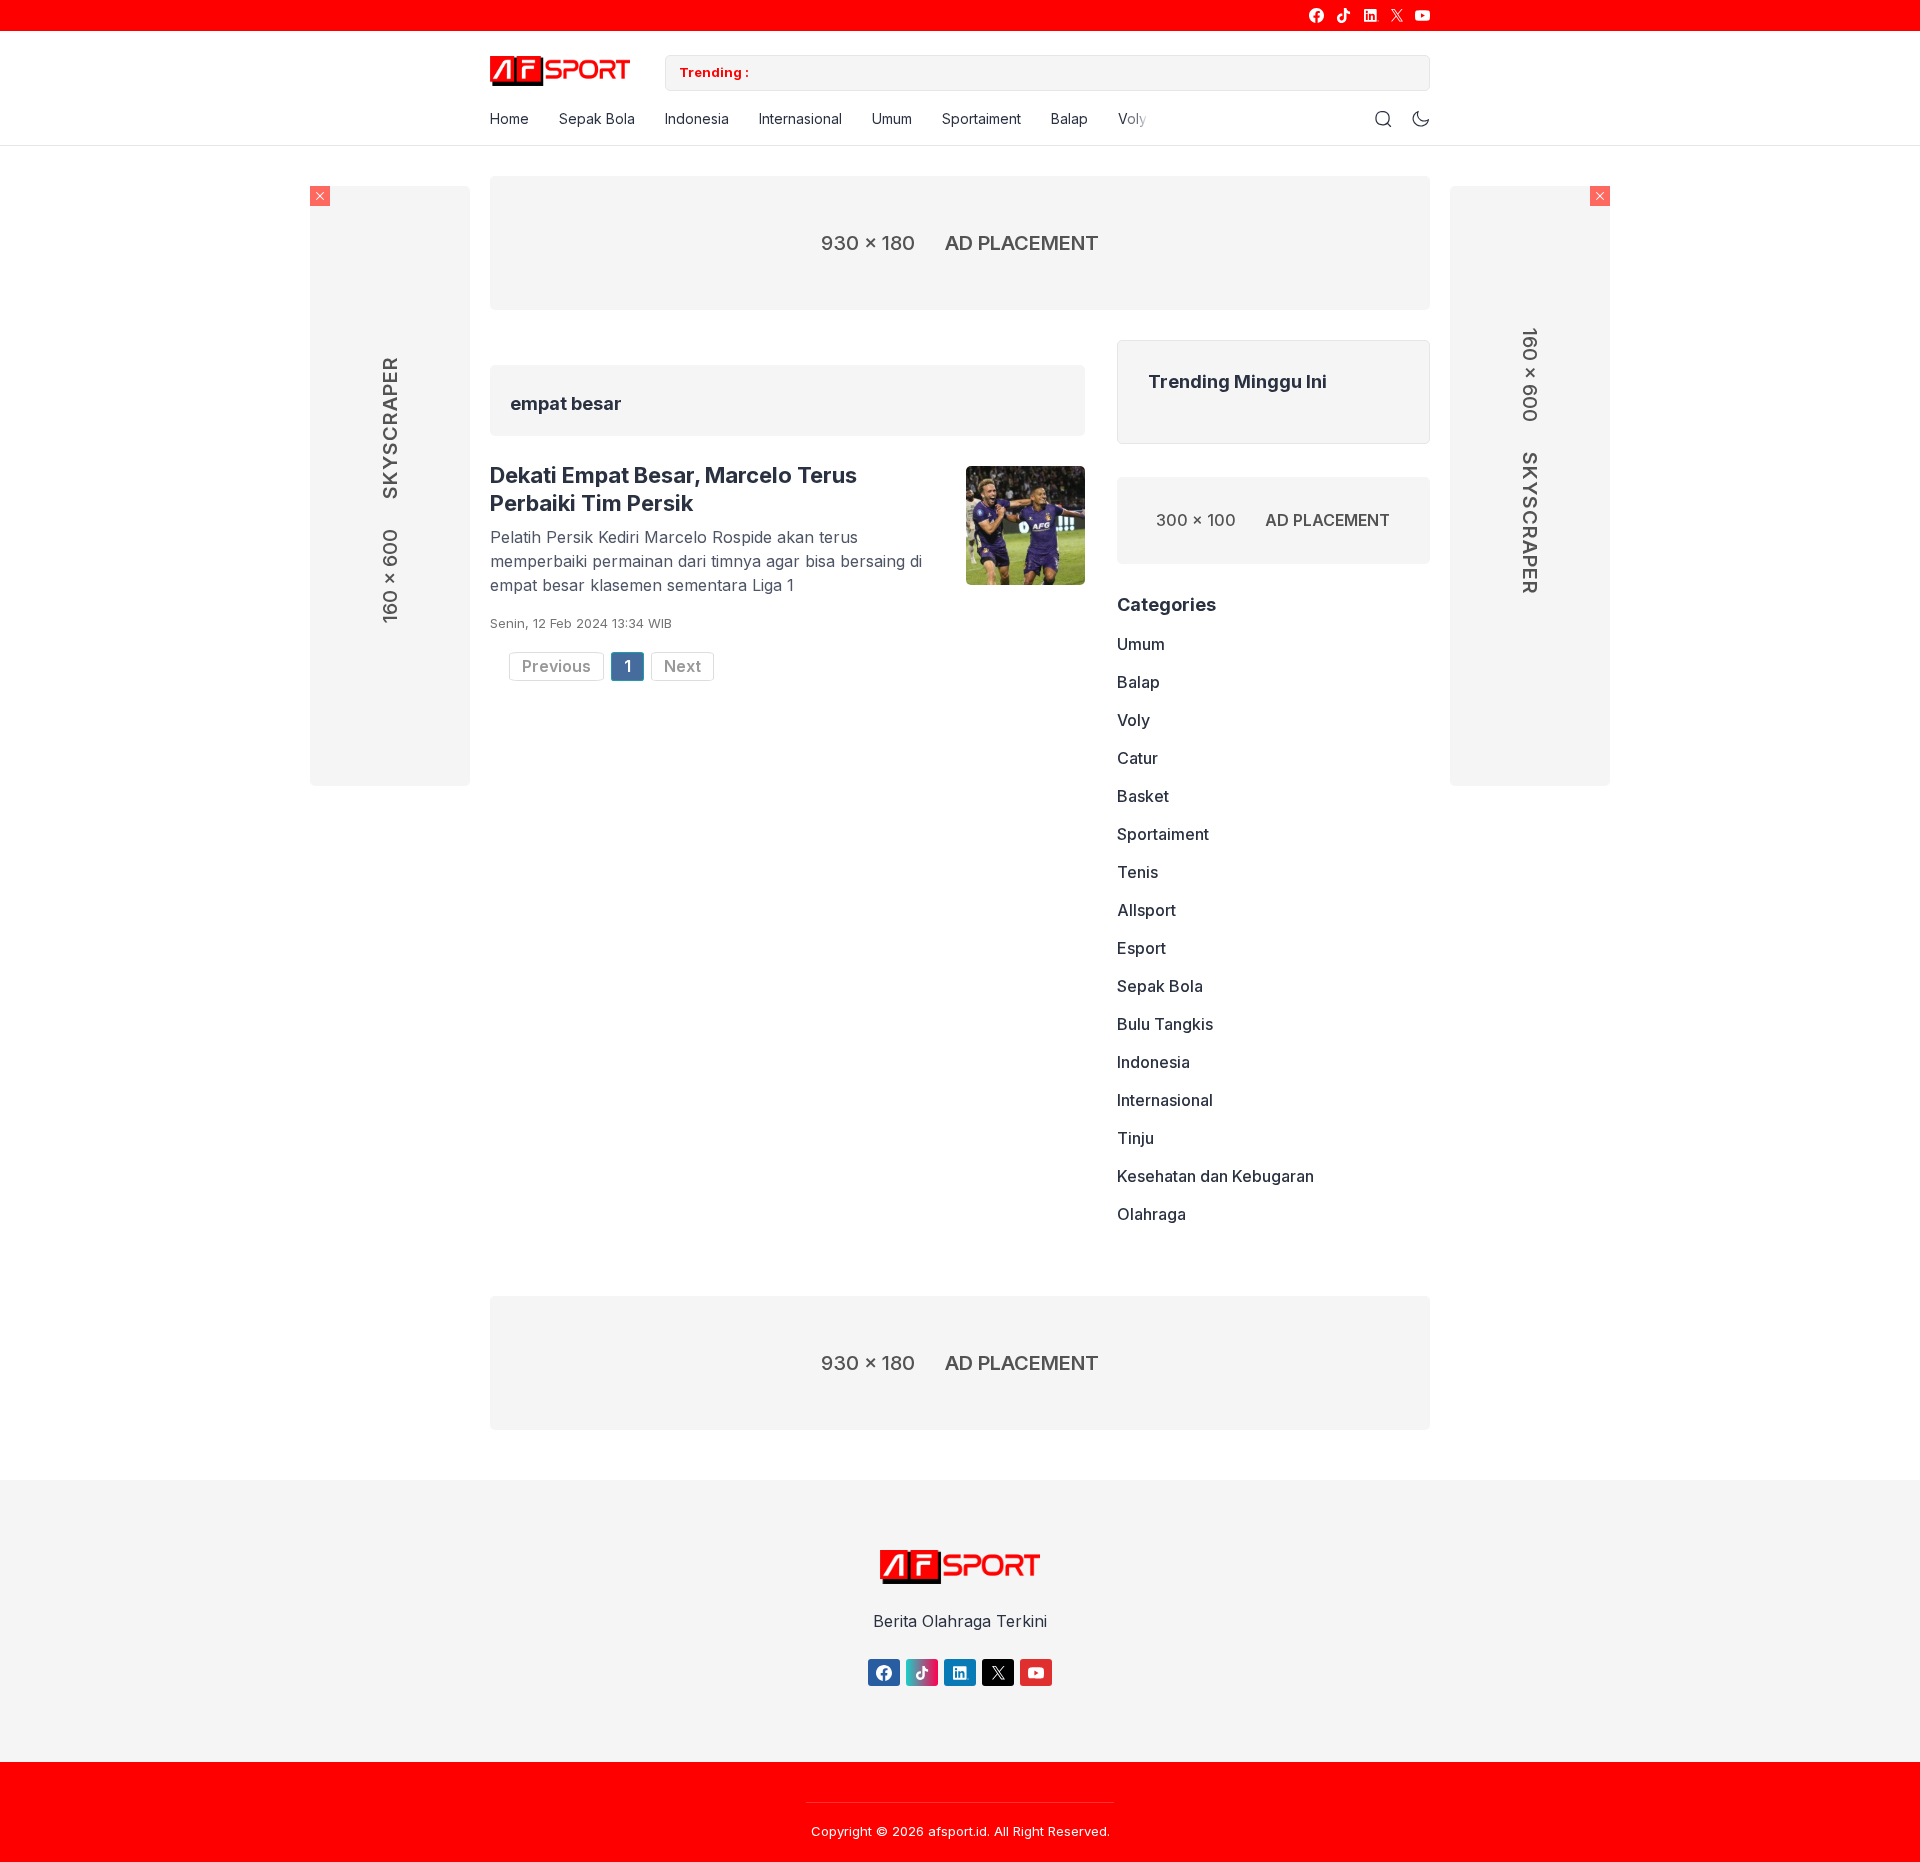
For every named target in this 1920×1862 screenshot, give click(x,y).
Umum (892, 118)
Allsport (1146, 911)
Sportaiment (981, 118)
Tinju (1135, 1139)
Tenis (1137, 873)
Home (509, 118)
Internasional (800, 118)
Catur (1137, 759)
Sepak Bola (597, 118)
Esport (1141, 949)
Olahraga (1151, 1215)
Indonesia (697, 118)
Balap (1069, 118)
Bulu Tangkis (1165, 1025)
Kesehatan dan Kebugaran (1215, 1177)
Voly (1132, 118)
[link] (1315, 15)
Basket (1143, 797)
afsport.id (957, 1831)
